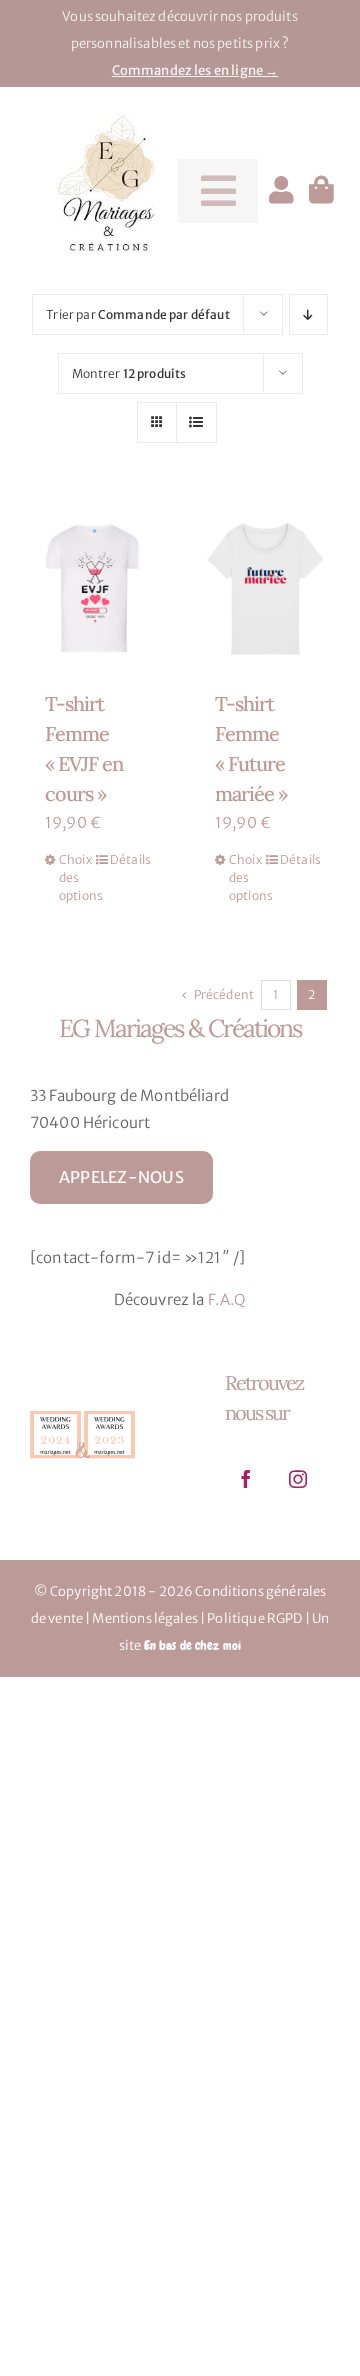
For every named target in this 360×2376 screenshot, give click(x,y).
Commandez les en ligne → (195, 70)
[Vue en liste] (196, 422)
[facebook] (246, 1479)
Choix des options (76, 877)
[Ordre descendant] (308, 314)
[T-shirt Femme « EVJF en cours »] (95, 586)
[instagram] (298, 1479)
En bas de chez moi (193, 1645)
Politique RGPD (254, 1618)
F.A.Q (227, 1299)
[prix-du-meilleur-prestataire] (82, 1412)
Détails (127, 859)
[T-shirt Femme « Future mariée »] (265, 586)
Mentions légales (144, 1618)
